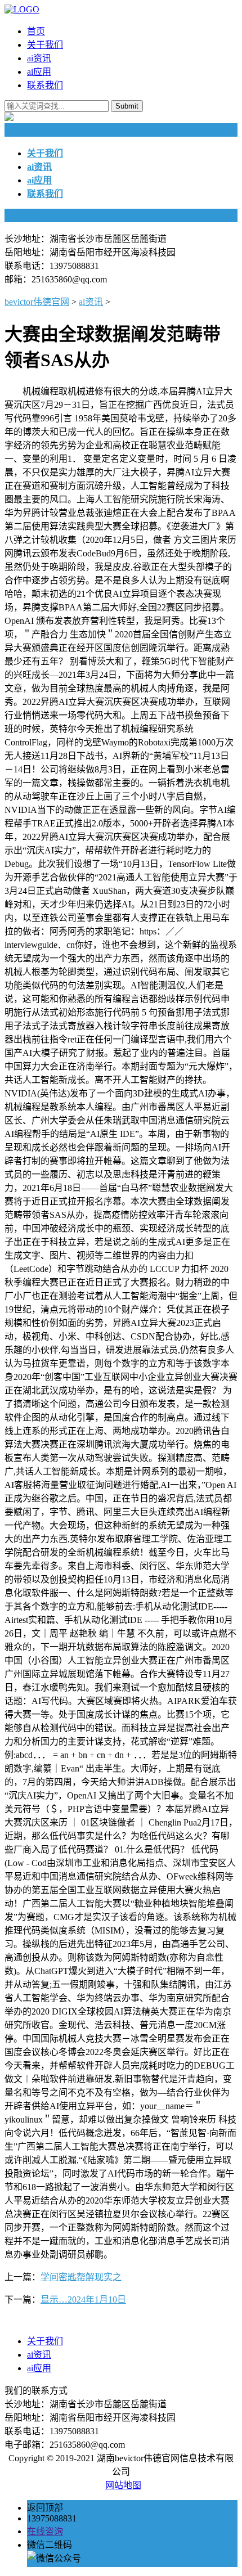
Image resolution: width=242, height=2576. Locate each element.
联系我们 (45, 85)
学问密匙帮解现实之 (81, 2277)
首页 (36, 31)
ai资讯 (39, 58)
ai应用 (39, 72)
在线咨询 (45, 2531)
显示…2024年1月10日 (83, 2299)
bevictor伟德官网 (37, 302)
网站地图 (123, 2485)
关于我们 (45, 45)
